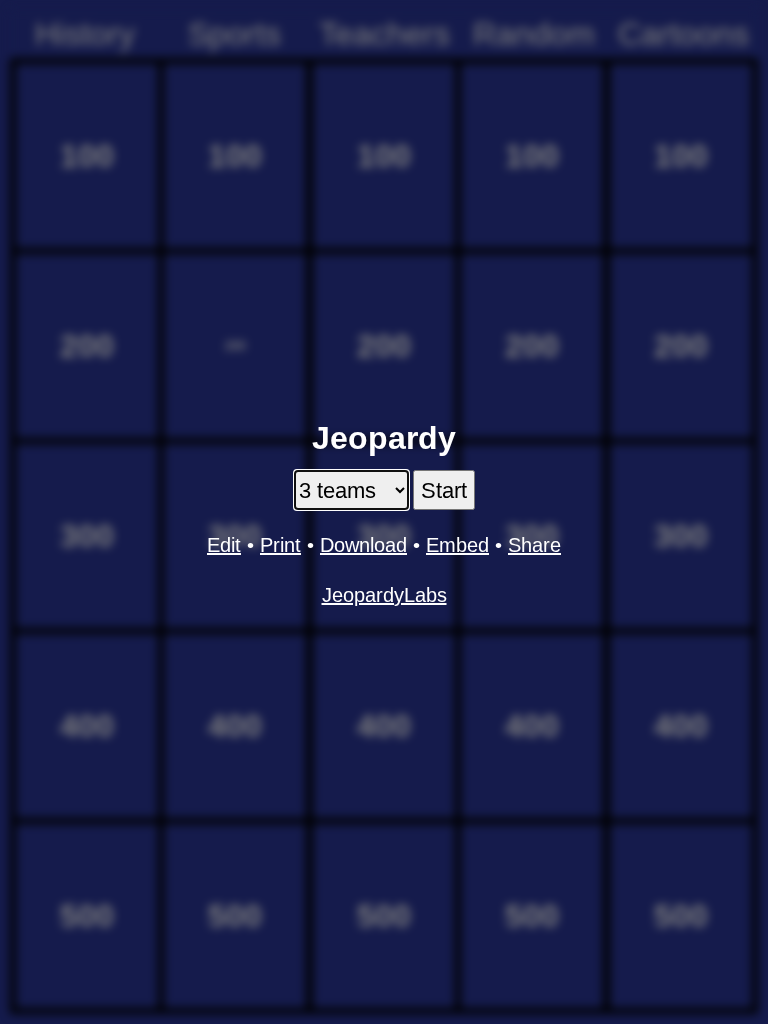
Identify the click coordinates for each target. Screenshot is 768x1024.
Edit (224, 545)
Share (534, 545)
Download (363, 545)
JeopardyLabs (384, 595)
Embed (457, 545)
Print (280, 545)
